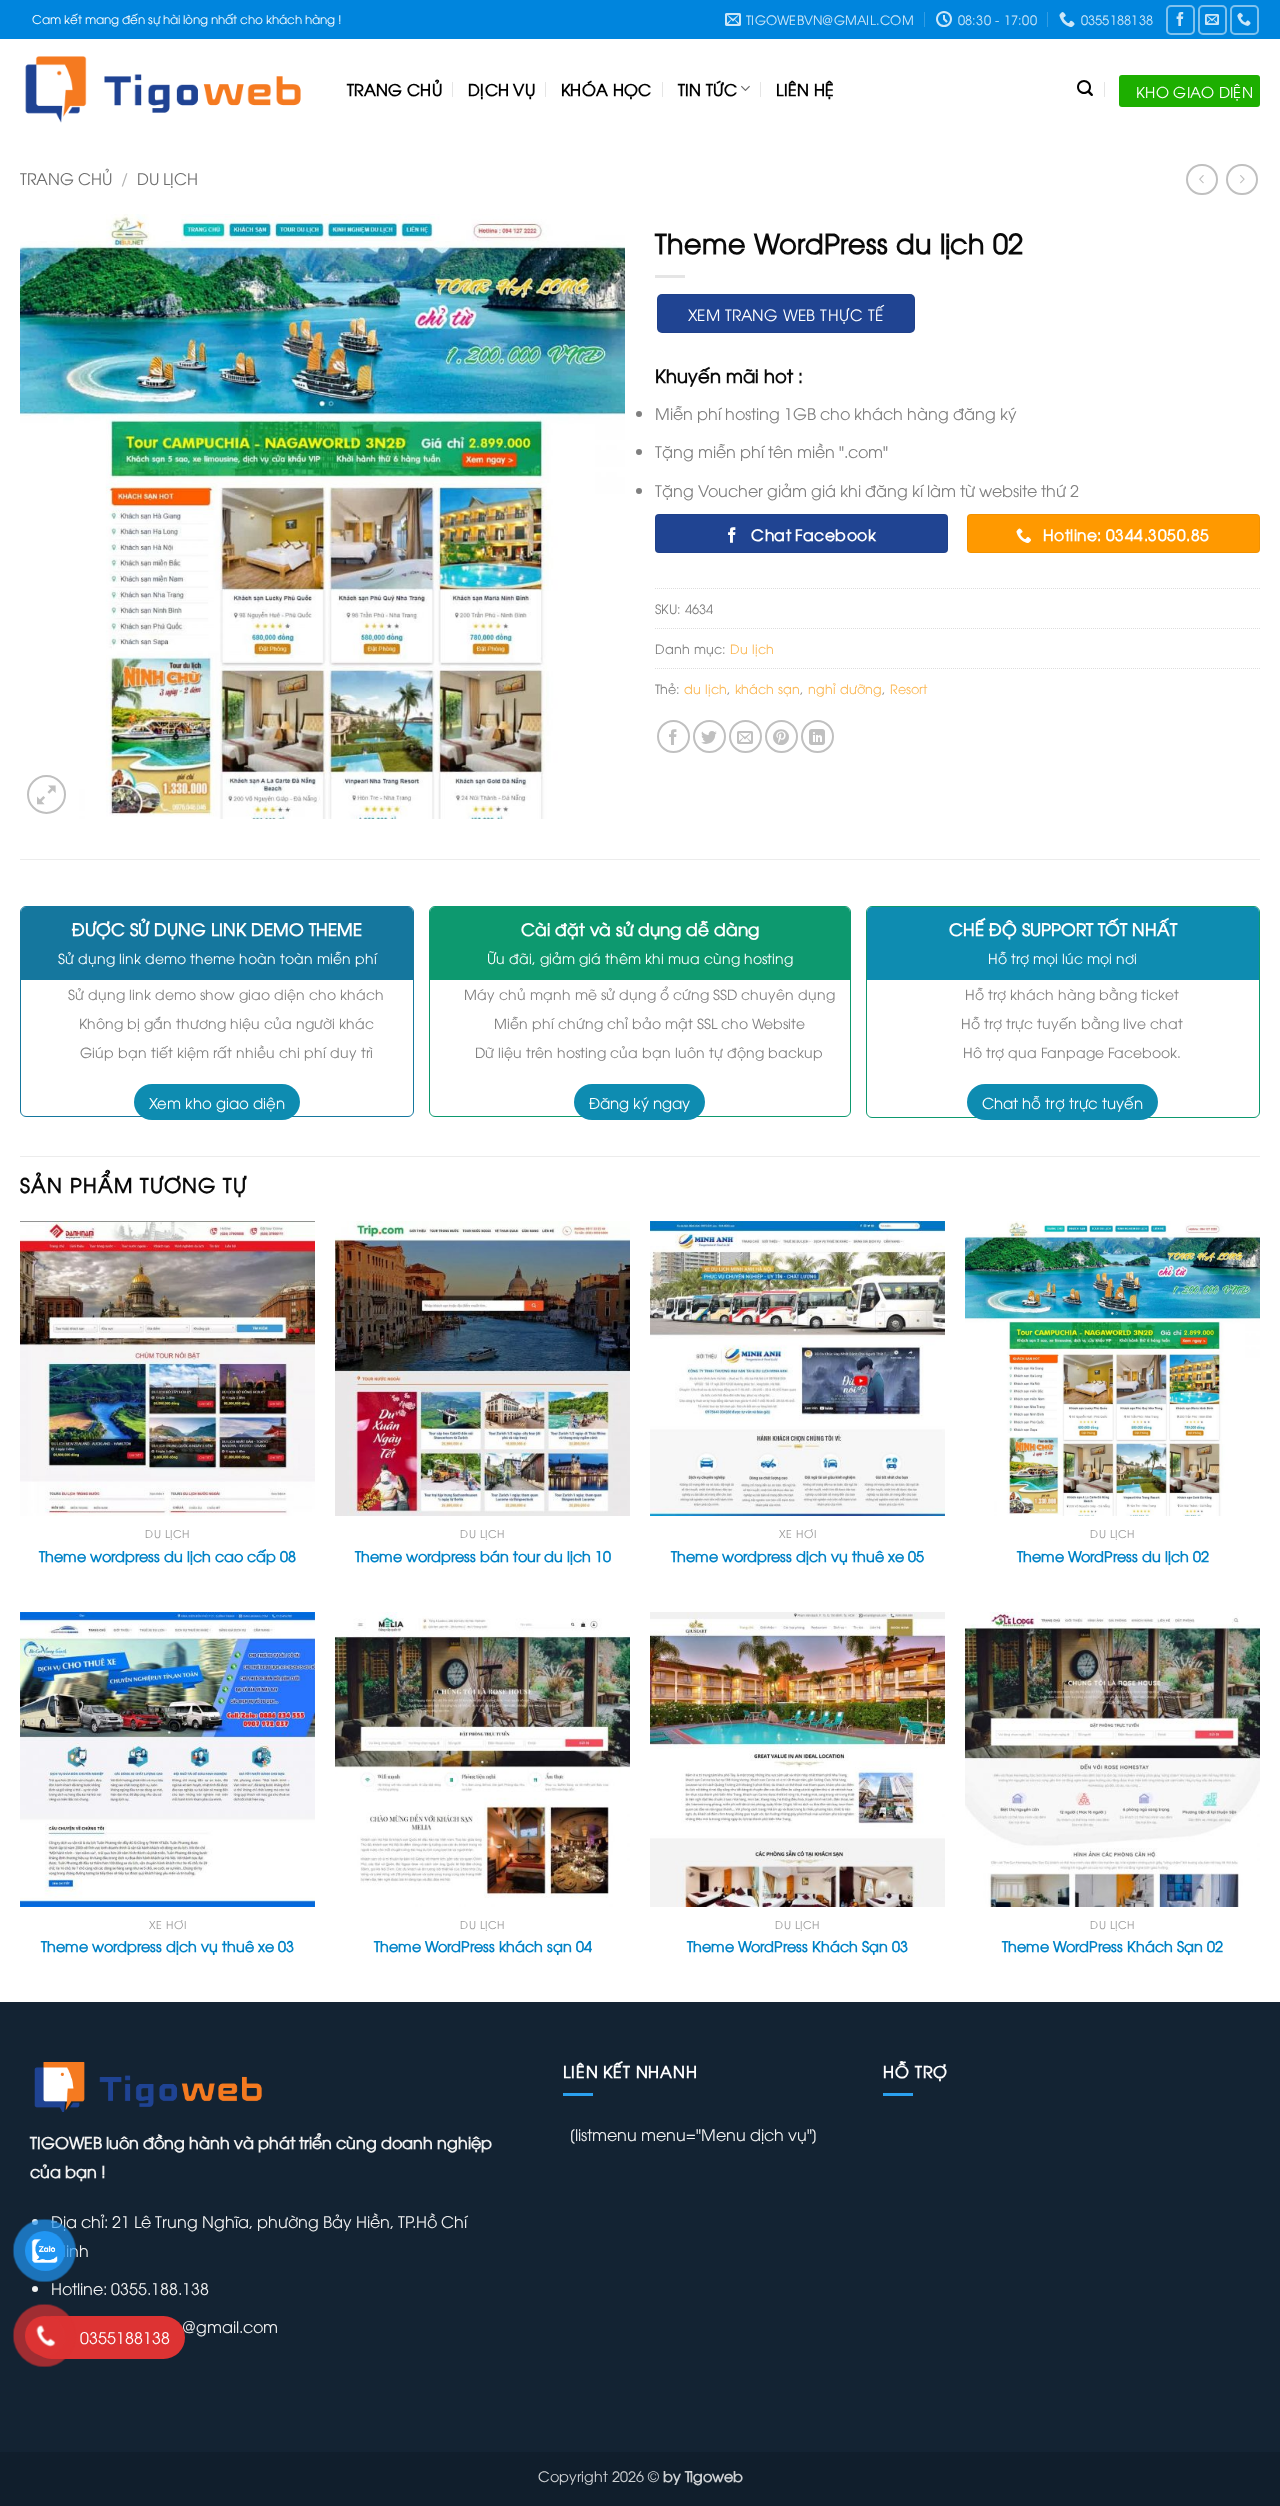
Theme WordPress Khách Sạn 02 (1112, 1946)
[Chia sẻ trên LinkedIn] (817, 736)
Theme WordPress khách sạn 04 (483, 1946)
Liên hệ (805, 89)
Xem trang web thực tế (786, 313)
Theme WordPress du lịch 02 (1113, 1556)
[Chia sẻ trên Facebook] (673, 736)
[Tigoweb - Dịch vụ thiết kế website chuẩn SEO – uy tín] (168, 89)
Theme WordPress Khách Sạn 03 (797, 1946)
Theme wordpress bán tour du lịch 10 (483, 1556)
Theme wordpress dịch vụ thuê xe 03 (167, 1946)
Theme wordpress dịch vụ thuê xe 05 (797, 1556)
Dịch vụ (501, 89)
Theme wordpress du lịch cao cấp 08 (167, 1556)
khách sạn (767, 688)
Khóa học (606, 89)
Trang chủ (394, 89)
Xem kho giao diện (217, 1102)
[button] (46, 794)
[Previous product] (1241, 179)
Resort (908, 688)
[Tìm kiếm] (1085, 88)
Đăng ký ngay (639, 1102)
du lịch (705, 688)
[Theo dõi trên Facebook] (1180, 19)
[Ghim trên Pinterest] (781, 736)
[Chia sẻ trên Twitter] (709, 736)
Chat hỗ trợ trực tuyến (1062, 1102)
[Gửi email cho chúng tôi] (1212, 19)
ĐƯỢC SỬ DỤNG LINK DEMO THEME (217, 928)
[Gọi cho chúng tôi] (1244, 19)
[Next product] (1201, 179)
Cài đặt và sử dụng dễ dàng (640, 928)
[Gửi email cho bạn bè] (745, 736)
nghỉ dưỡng (845, 688)
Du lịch (167, 178)
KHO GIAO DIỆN (1194, 91)
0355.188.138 (158, 2288)
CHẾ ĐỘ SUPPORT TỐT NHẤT (1063, 928)
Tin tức (707, 89)
